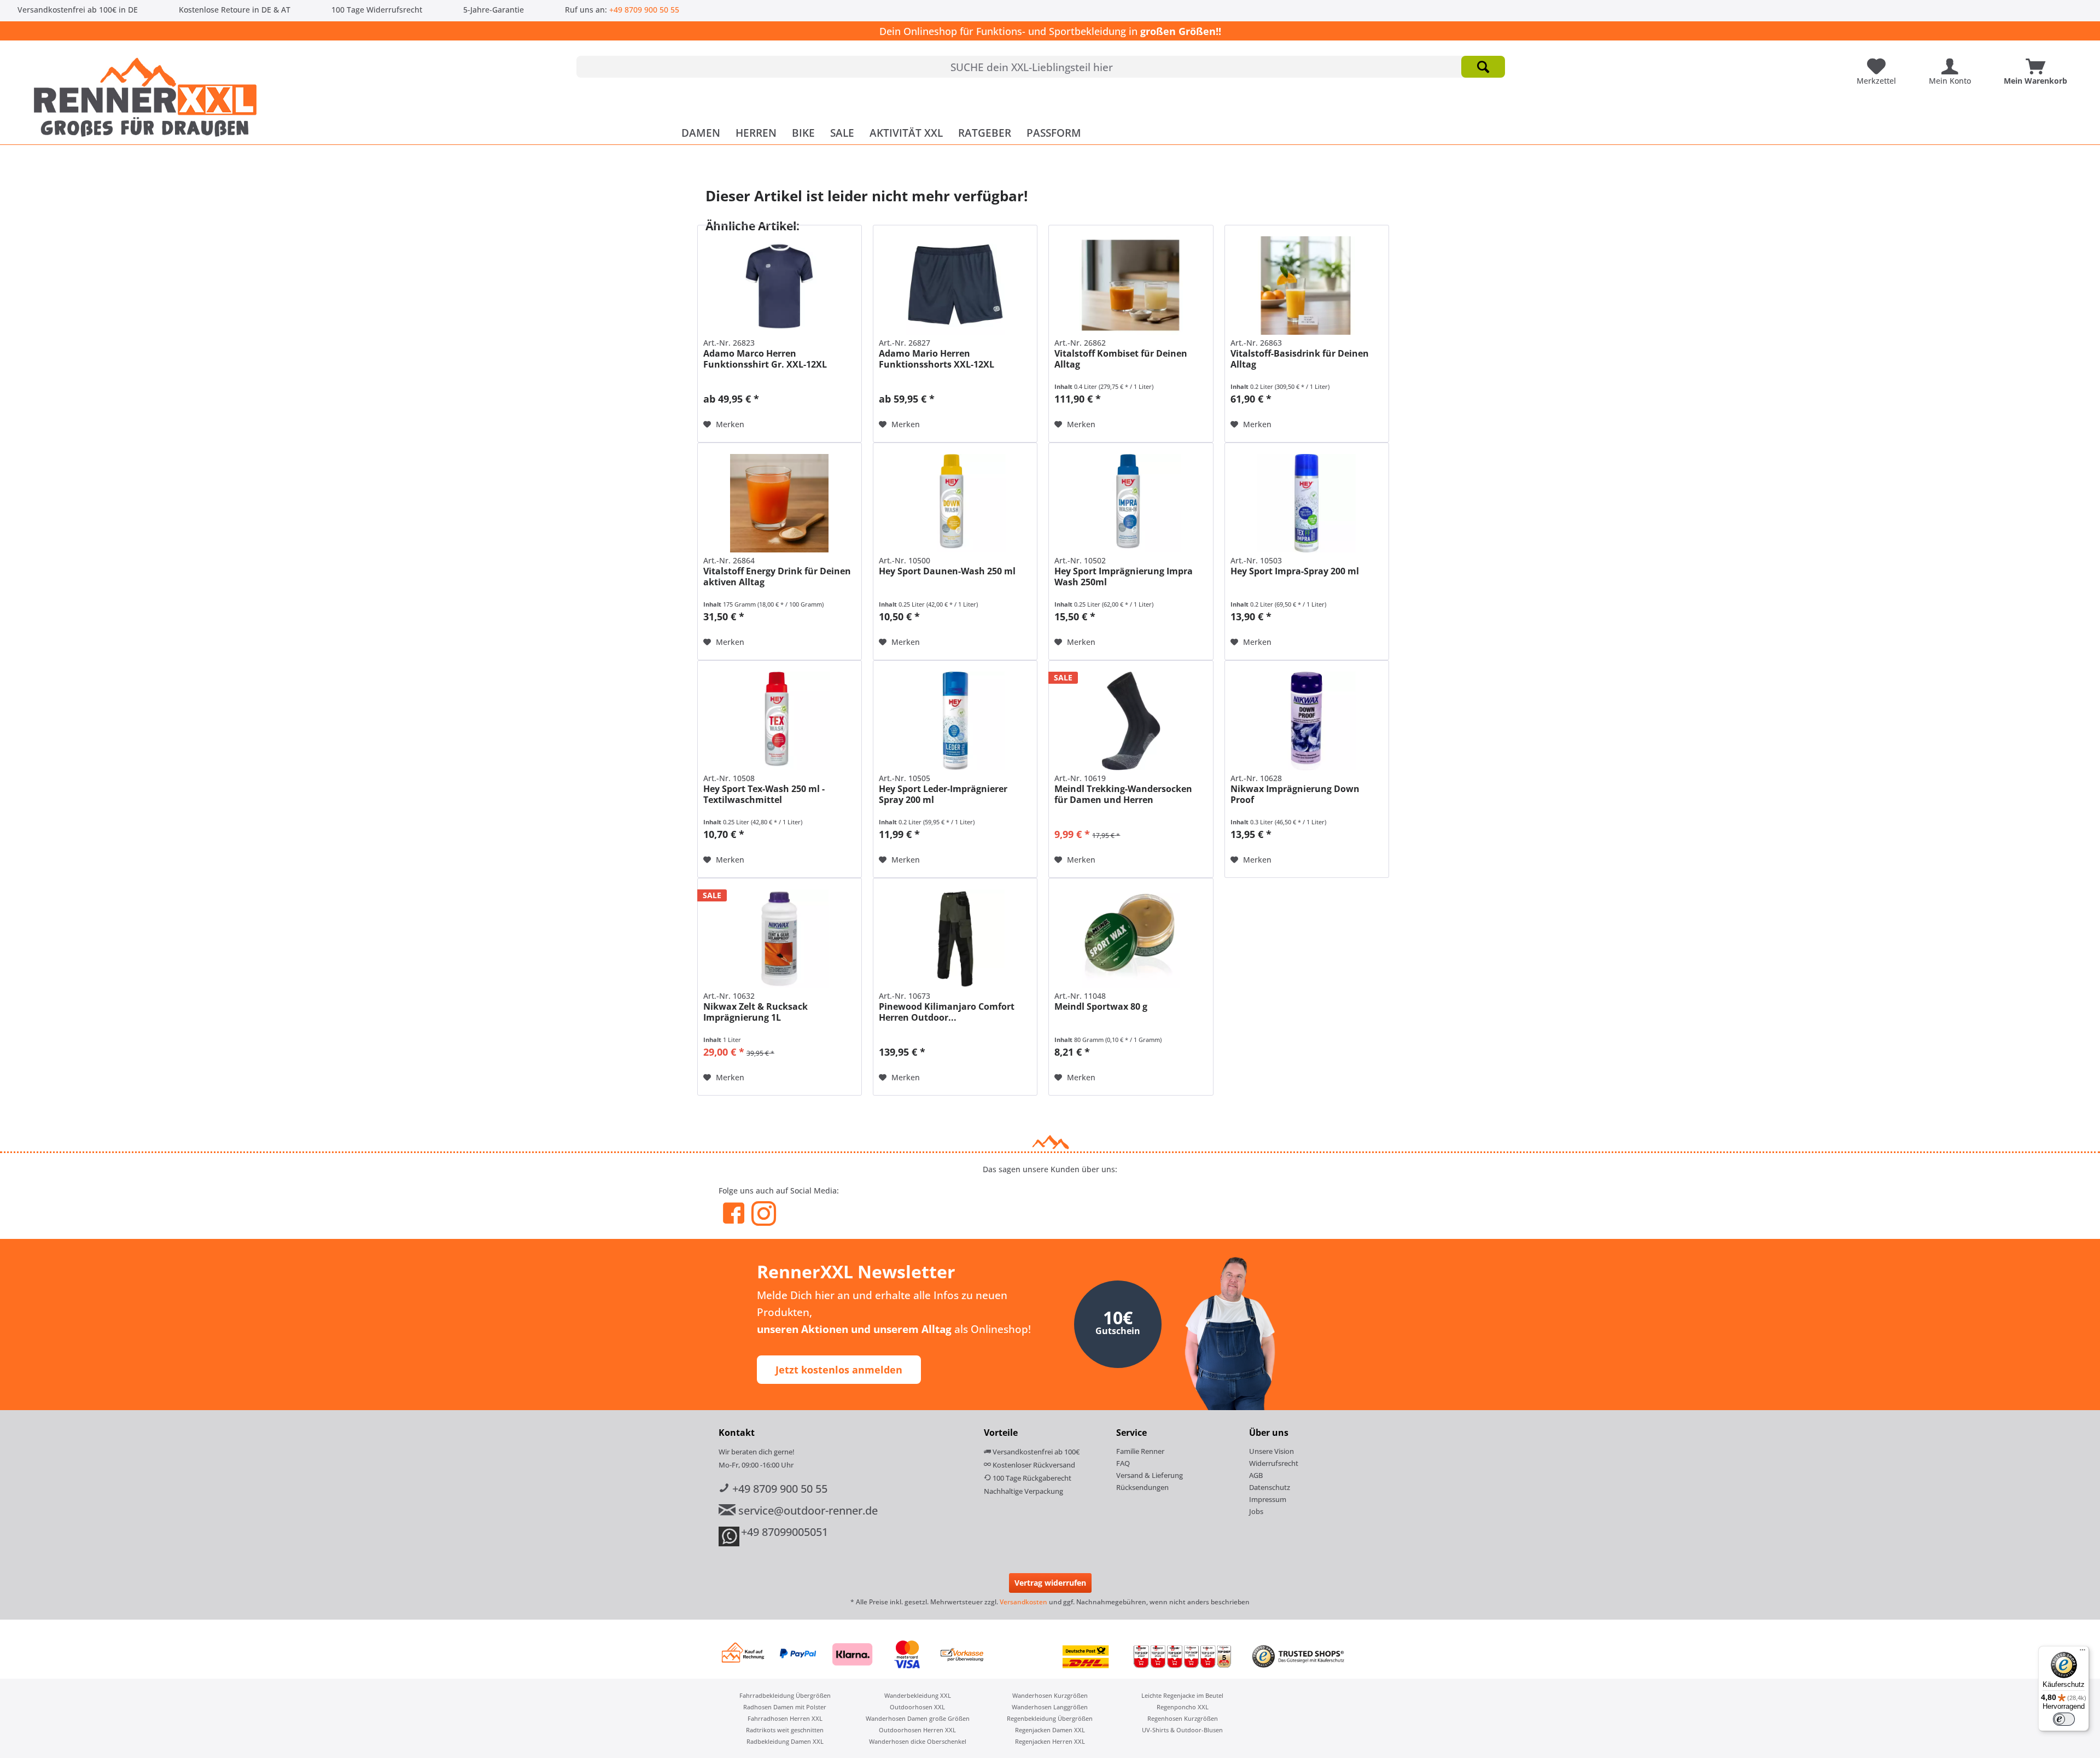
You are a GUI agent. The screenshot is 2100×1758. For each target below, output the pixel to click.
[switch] (2064, 1719)
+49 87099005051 (784, 1532)
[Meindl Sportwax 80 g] (1131, 939)
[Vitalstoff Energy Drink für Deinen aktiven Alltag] (780, 503)
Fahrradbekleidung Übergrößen (785, 1695)
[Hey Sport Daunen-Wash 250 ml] (955, 503)
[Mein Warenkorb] (2038, 62)
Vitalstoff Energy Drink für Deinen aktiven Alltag (777, 577)
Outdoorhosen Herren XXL (917, 1730)
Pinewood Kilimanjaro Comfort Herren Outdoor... (947, 1012)
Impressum (1268, 1499)
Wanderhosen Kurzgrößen (1050, 1695)
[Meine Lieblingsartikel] (1879, 62)
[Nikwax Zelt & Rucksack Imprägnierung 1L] (780, 939)
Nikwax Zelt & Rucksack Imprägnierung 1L (756, 1012)
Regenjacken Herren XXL (1050, 1741)
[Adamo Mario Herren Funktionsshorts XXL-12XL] (955, 286)
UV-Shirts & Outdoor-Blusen (1182, 1730)
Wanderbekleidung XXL (918, 1695)
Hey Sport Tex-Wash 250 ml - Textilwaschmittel (764, 794)
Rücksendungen (1142, 1487)
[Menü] (2082, 1652)
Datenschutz (1270, 1487)
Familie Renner (1140, 1451)
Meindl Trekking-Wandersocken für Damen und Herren (1123, 794)
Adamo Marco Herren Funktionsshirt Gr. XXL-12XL (765, 359)
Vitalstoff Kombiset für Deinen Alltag (1121, 359)
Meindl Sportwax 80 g (1101, 1007)
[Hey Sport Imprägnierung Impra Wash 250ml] (1131, 503)
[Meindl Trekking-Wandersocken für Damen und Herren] (1131, 721)
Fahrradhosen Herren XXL (785, 1718)
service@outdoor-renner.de (807, 1510)
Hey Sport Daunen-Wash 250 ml (947, 571)
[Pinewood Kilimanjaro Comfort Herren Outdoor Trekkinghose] (955, 939)
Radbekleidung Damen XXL (785, 1741)
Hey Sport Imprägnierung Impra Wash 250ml (1124, 577)
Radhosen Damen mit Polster (785, 1707)
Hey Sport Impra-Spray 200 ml (1295, 571)
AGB (1256, 1475)
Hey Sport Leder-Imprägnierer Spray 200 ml (943, 794)
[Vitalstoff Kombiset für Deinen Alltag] (1131, 286)
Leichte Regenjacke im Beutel (1182, 1695)
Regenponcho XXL (1183, 1707)
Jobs (1256, 1511)
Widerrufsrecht (1274, 1463)
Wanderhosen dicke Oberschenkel (918, 1741)
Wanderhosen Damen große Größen (918, 1718)
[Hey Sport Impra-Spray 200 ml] (1307, 503)
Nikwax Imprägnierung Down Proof (1295, 794)
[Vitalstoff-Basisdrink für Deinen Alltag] (1307, 286)
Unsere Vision (1271, 1451)
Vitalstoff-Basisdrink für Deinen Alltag (1300, 359)
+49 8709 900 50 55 (644, 10)
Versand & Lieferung (1150, 1475)
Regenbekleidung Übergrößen (1050, 1718)
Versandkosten (1023, 1602)
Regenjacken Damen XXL (1050, 1730)
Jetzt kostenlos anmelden (839, 1370)
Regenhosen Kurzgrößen (1183, 1718)
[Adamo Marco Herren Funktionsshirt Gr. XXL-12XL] (780, 286)
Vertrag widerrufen (1050, 1583)
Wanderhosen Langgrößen (1050, 1707)
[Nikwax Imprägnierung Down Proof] (1307, 721)
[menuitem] (1041, 67)
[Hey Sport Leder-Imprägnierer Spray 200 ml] (955, 721)
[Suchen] (1483, 67)
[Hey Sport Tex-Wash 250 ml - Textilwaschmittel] (780, 721)
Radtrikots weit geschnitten (785, 1730)
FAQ (1123, 1463)
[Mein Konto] (1953, 62)
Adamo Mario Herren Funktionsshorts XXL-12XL (937, 359)
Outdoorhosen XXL (917, 1707)
